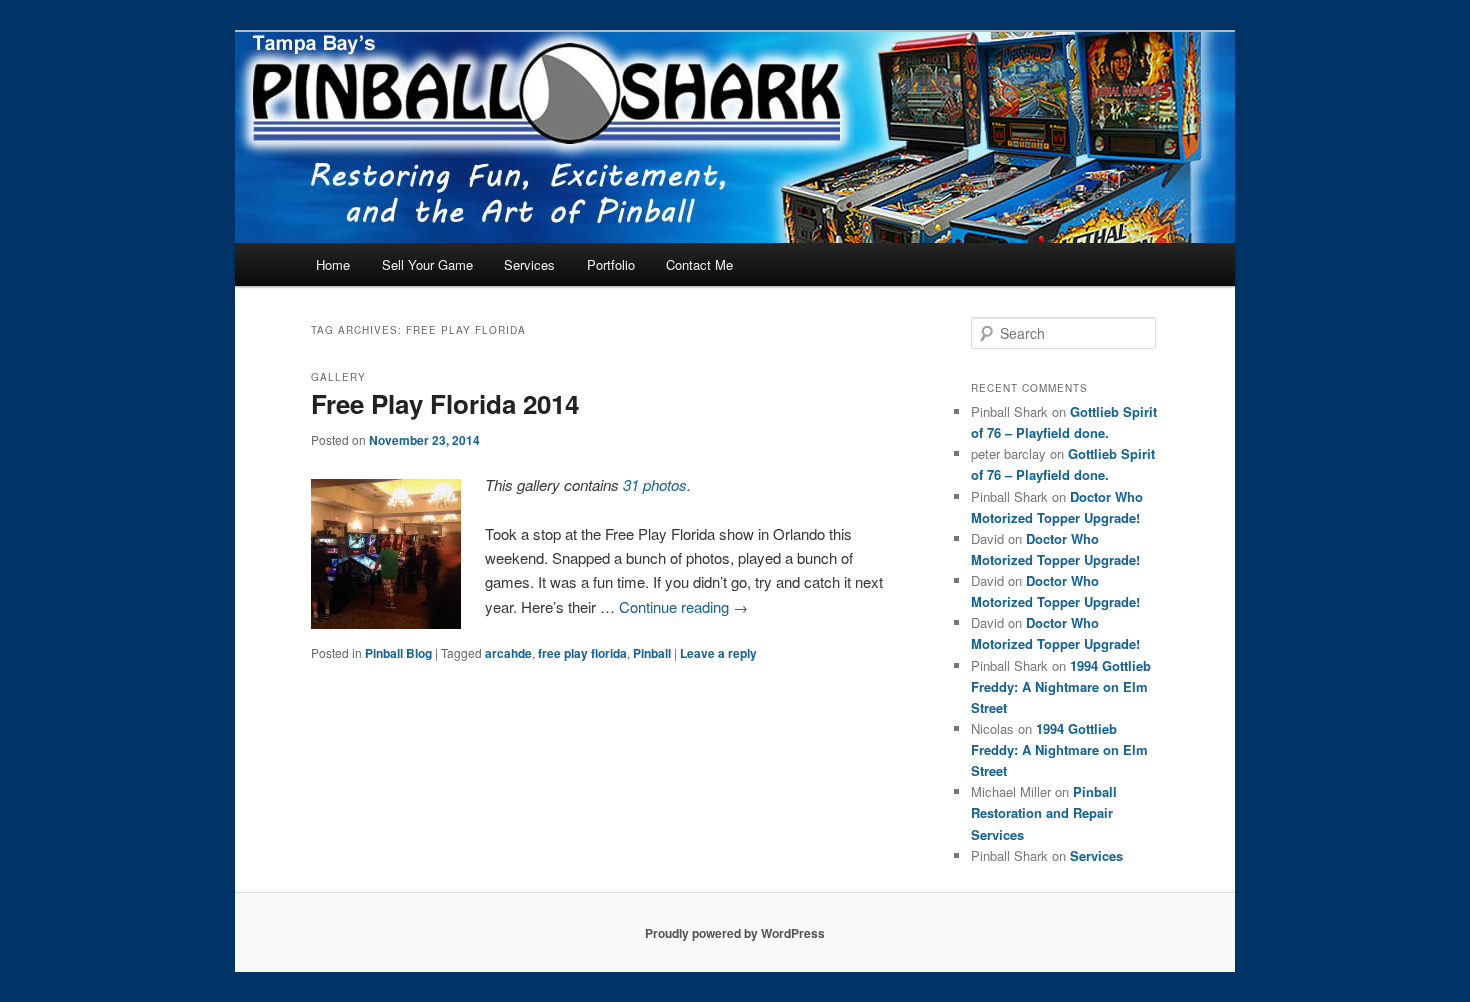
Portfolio (611, 264)
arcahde (508, 653)
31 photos (655, 484)
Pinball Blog (398, 653)
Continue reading (683, 606)
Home (333, 264)
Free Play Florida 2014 (445, 403)
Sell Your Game (427, 264)
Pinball (652, 653)
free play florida (582, 653)
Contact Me (699, 264)
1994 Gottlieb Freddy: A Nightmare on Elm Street (1061, 686)
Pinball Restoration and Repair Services (1044, 812)
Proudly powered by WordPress (735, 933)
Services (529, 264)
